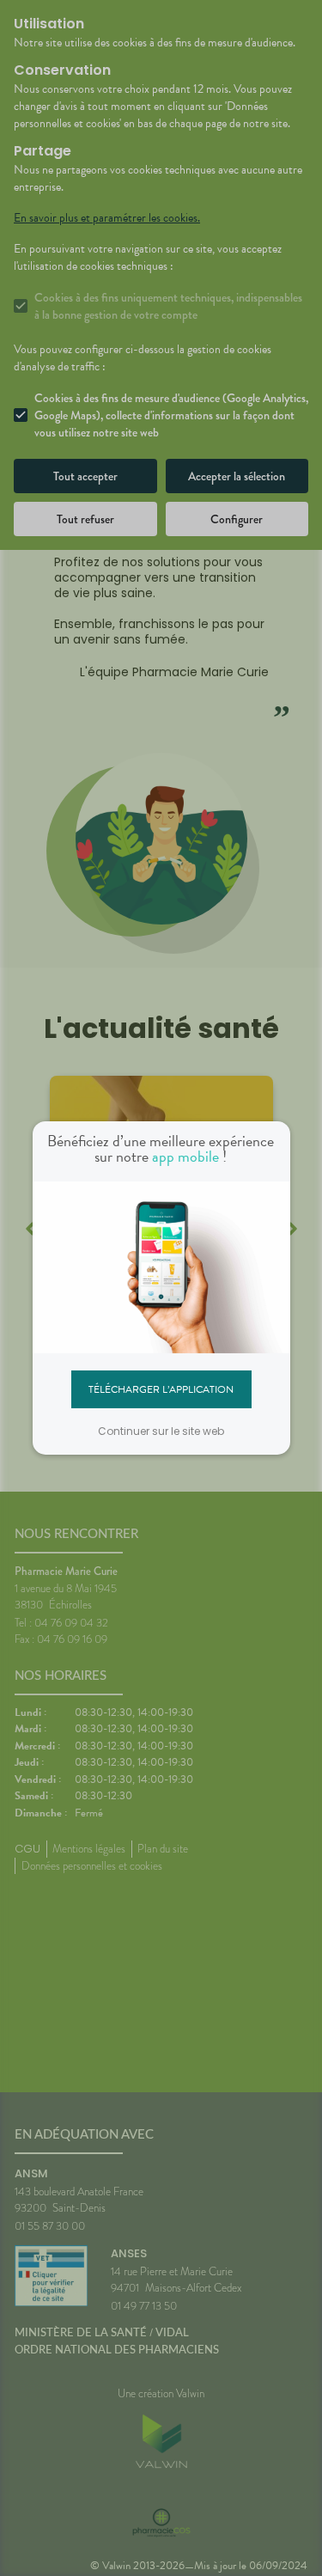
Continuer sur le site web (161, 1431)
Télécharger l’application (161, 1389)
